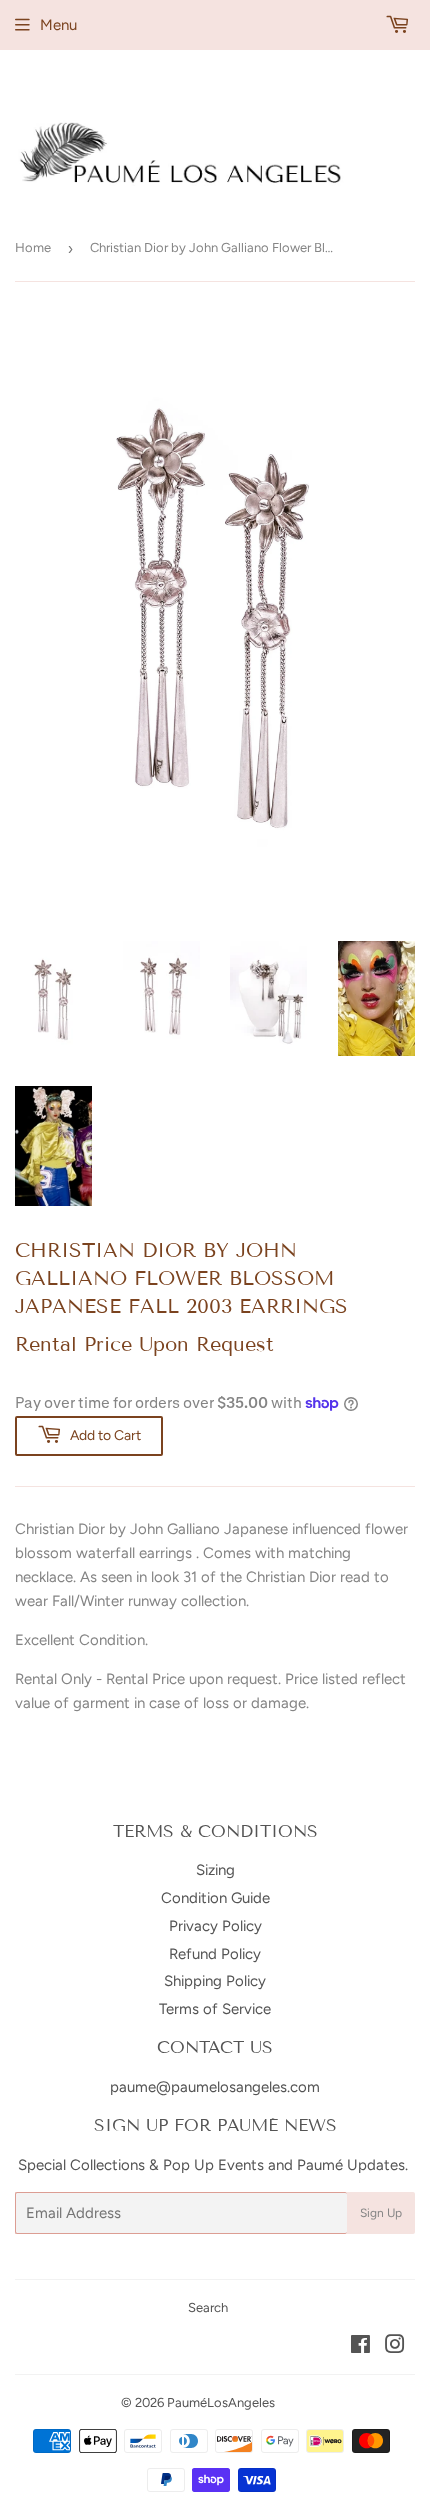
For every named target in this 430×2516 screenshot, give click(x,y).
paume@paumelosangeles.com (215, 2087)
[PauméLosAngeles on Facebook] (360, 2347)
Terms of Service (215, 2009)
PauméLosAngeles (221, 2402)
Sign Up (381, 2213)
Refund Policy (215, 1954)
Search (208, 2307)
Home (33, 247)
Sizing (215, 1870)
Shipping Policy (215, 1981)
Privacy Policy (215, 1926)
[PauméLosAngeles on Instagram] (395, 2347)
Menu (58, 25)
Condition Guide (215, 1898)
